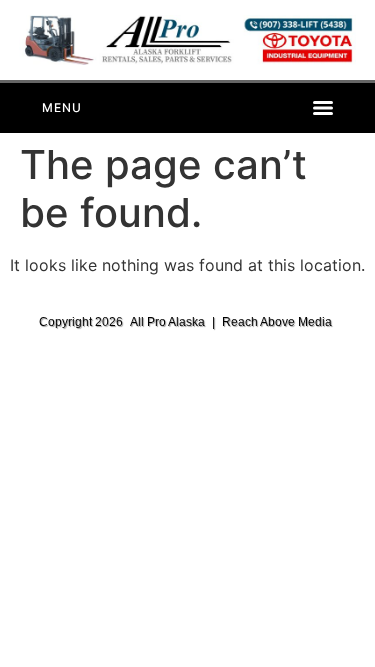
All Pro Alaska (167, 322)
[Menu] (187, 108)
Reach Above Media (277, 322)
